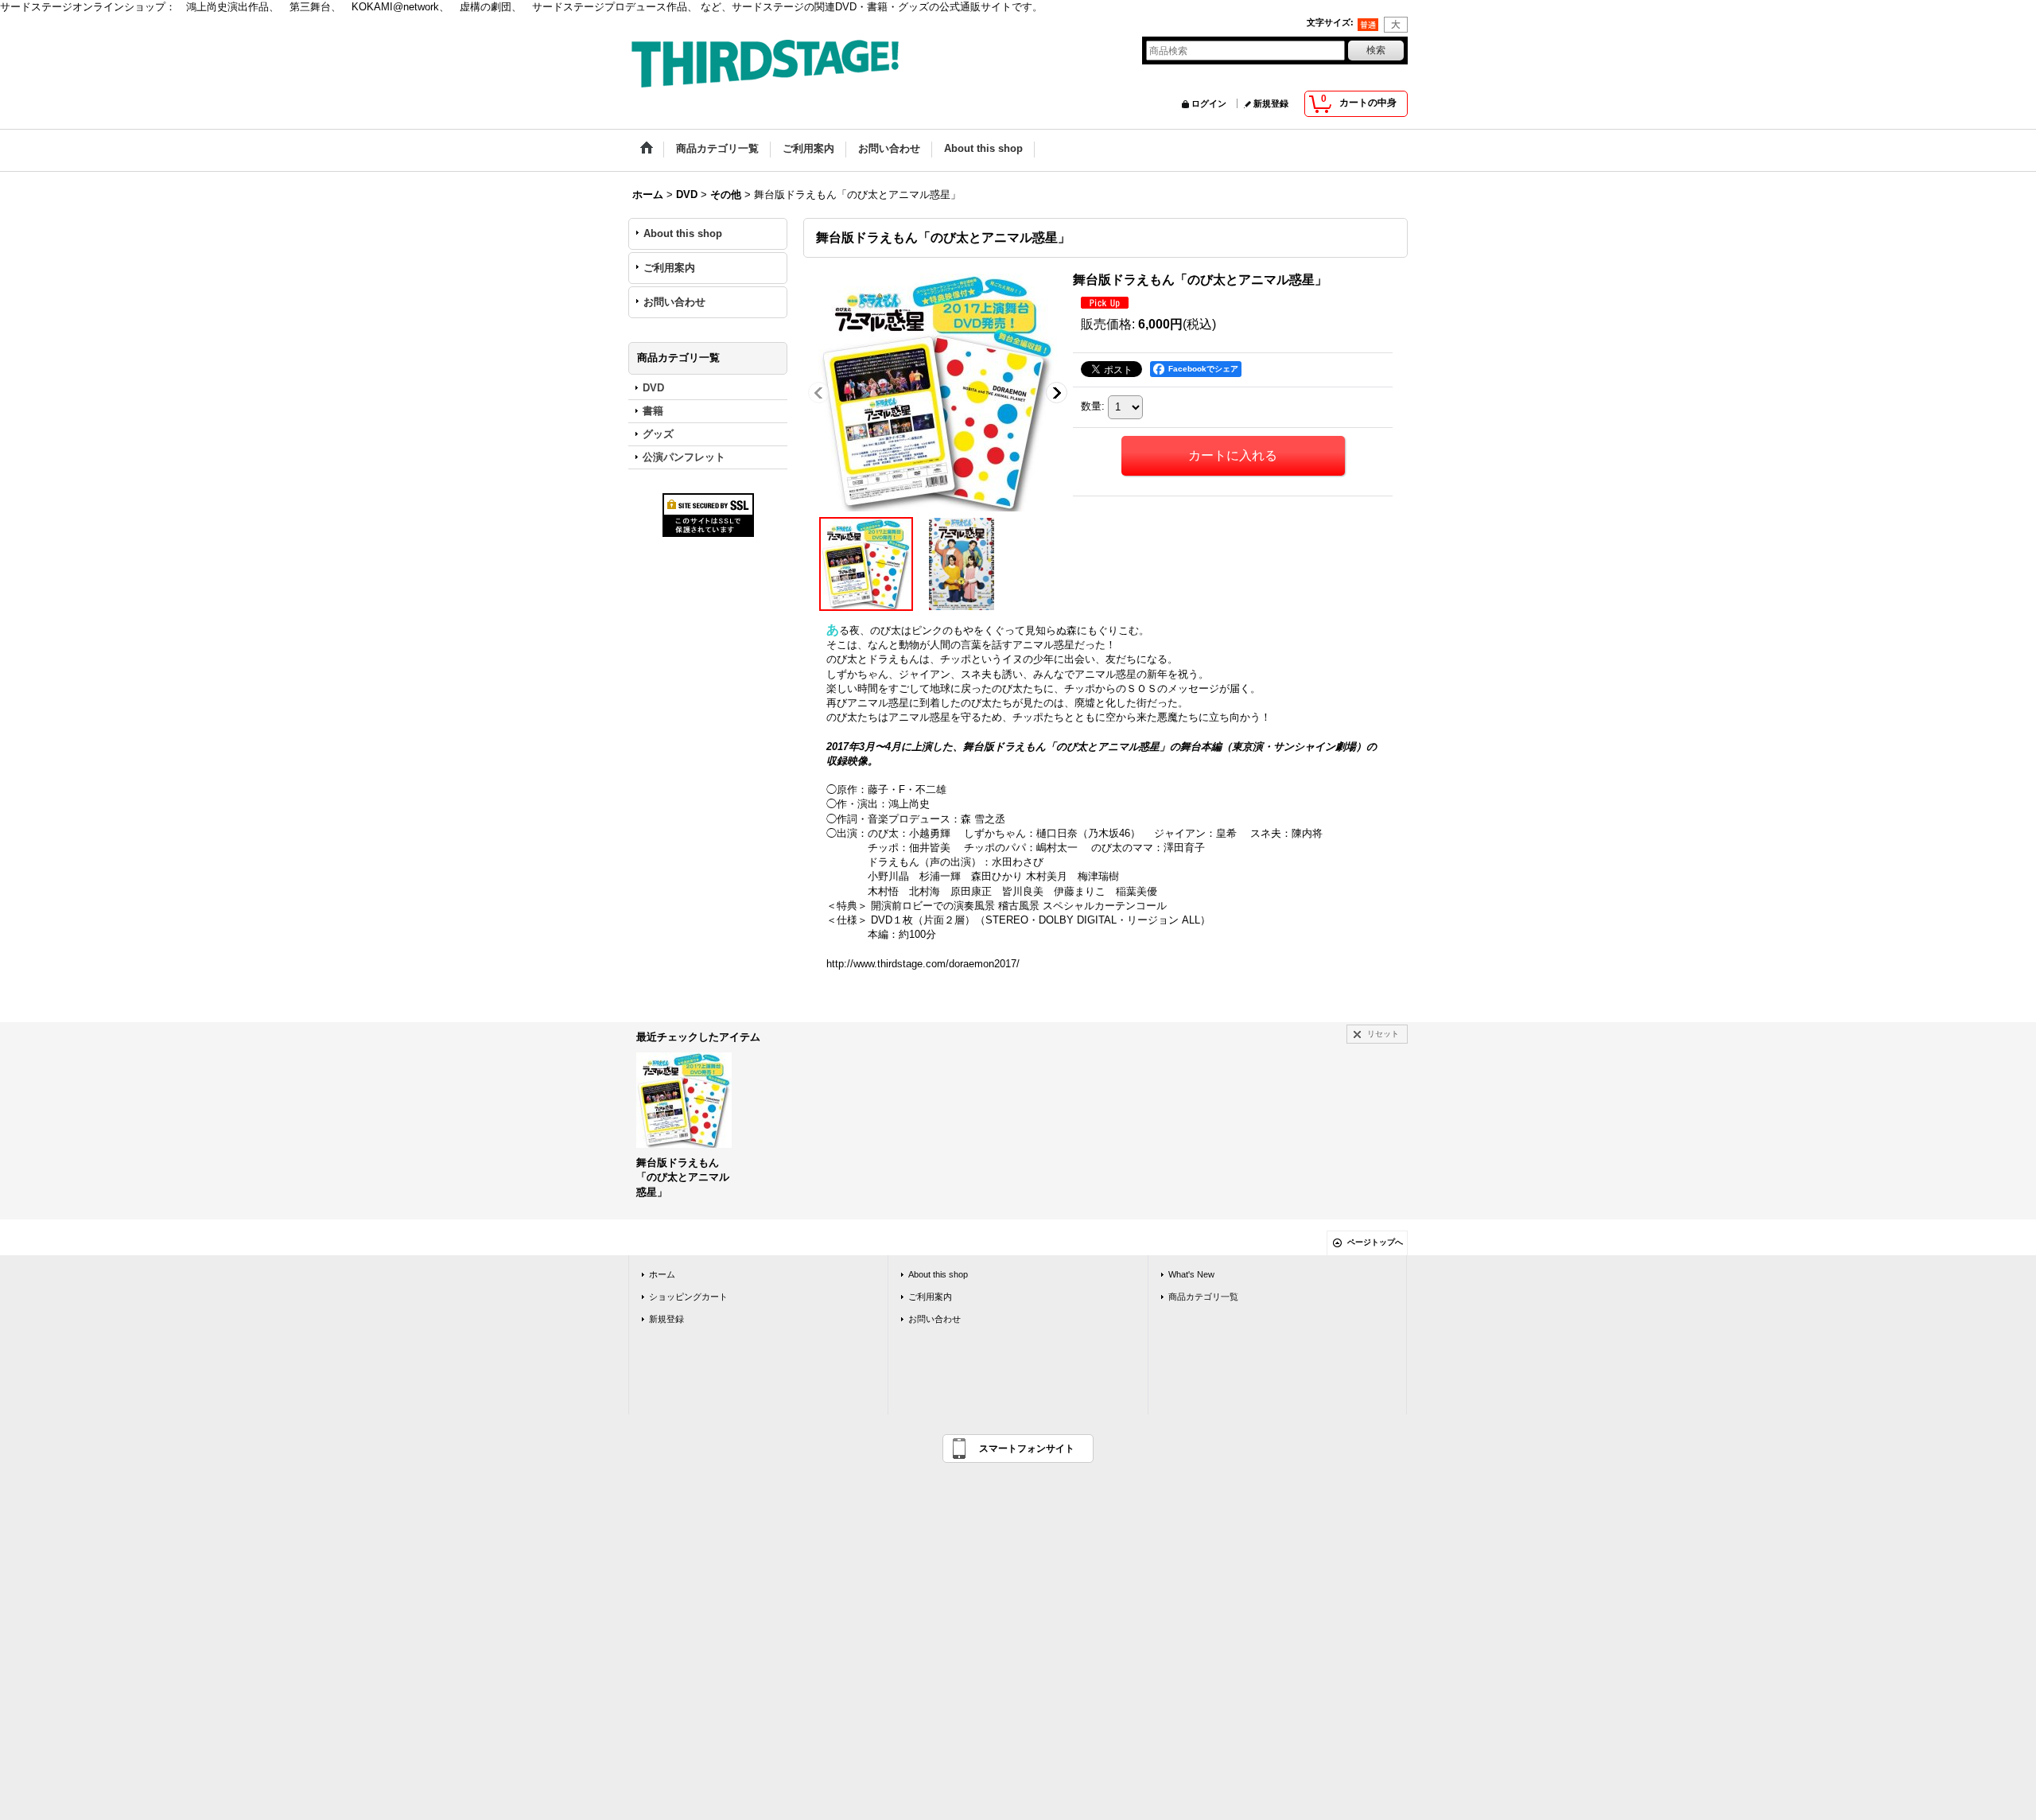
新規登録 (1271, 103)
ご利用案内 (669, 268)
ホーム (662, 1274)
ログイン (1209, 103)
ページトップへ (1375, 1242)
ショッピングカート (688, 1297)
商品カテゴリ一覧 (1203, 1297)
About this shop (683, 233)
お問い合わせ (674, 302)
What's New (1191, 1274)
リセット (1383, 1034)
